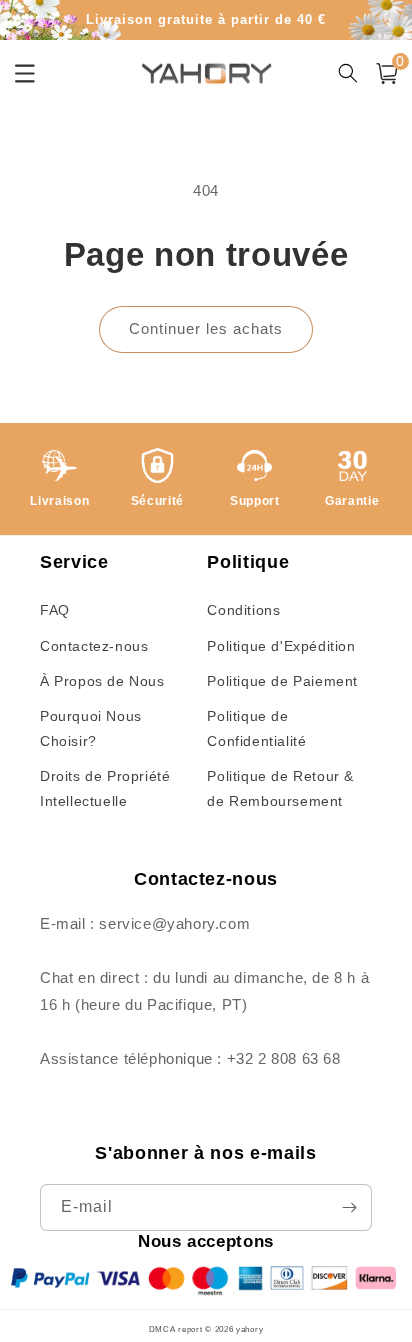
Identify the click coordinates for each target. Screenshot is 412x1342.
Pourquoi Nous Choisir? (91, 728)
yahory (249, 1329)
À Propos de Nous (102, 681)
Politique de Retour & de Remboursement (280, 788)
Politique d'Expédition (281, 646)
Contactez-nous (94, 646)
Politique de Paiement (282, 681)
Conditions (243, 610)
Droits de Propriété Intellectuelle (105, 788)
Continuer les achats (206, 328)
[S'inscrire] (349, 1207)
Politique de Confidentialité (256, 728)
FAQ (55, 610)
